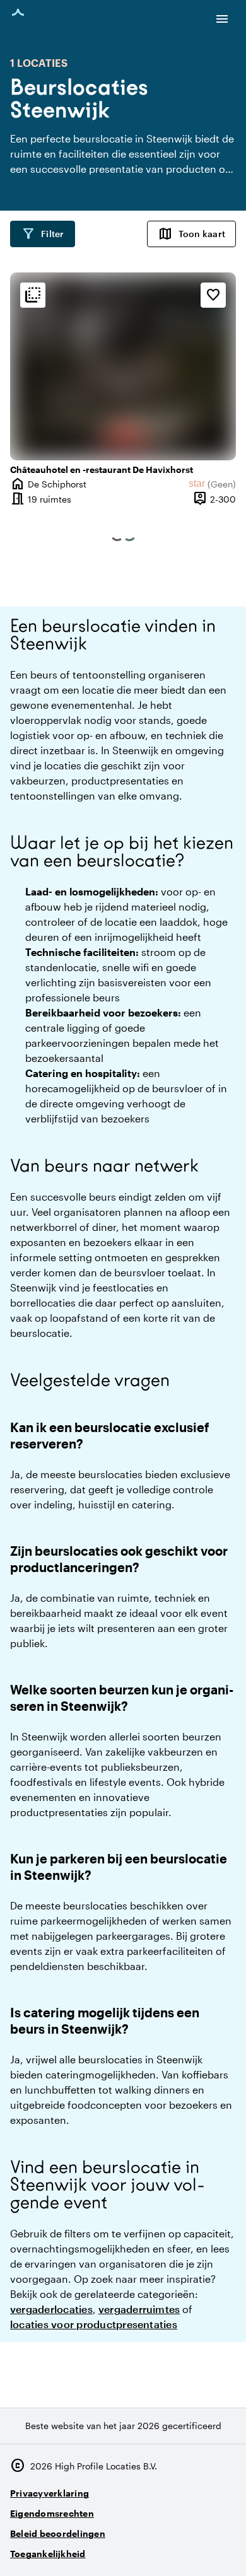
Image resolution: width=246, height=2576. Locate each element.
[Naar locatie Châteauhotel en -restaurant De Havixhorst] (123, 366)
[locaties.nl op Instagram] (154, 2549)
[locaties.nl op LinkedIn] (224, 2549)
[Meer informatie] (33, 295)
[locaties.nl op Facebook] (189, 2549)
